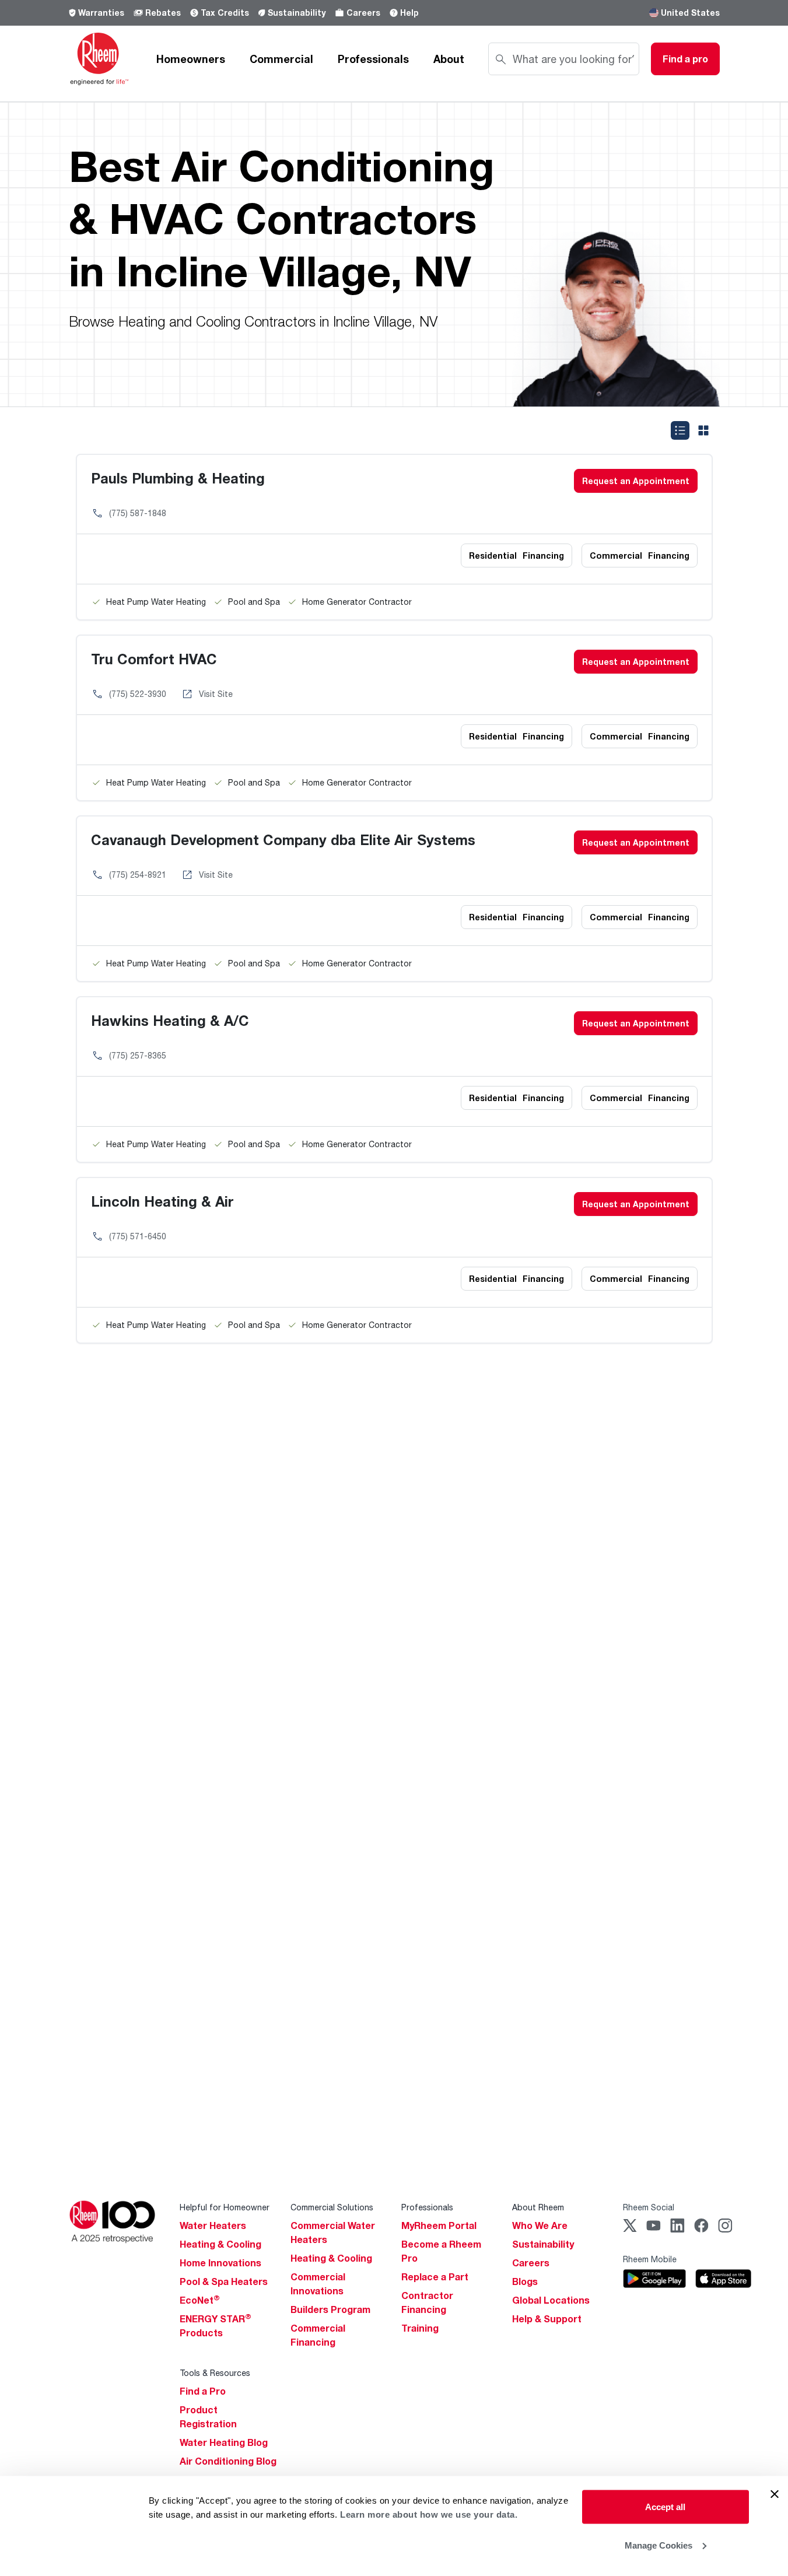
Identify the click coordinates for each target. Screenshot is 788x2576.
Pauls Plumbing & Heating (178, 478)
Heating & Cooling (220, 2244)
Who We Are (540, 2225)
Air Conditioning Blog (228, 2461)
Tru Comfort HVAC (154, 659)
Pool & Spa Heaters (224, 2281)
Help (409, 13)
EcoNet (200, 2300)
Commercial (281, 59)
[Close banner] (775, 2494)
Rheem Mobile (650, 2259)
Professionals (373, 59)
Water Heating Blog (224, 2442)
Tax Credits (225, 13)
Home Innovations (220, 2263)
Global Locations (551, 2300)
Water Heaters (213, 2225)
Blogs (525, 2281)
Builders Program (330, 2309)
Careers (363, 13)
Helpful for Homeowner (225, 2207)
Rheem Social (649, 2207)
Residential (516, 555)
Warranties (101, 13)
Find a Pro (203, 2391)
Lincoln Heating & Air (162, 1201)
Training (420, 2328)
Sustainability (297, 13)
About (449, 59)
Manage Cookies (659, 2545)
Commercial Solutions (332, 2207)
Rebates (163, 13)
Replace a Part (435, 2277)
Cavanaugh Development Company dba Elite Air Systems (283, 840)
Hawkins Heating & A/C (170, 1020)
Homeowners (191, 59)
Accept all (665, 2507)
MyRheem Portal (439, 2225)
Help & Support (547, 2319)
